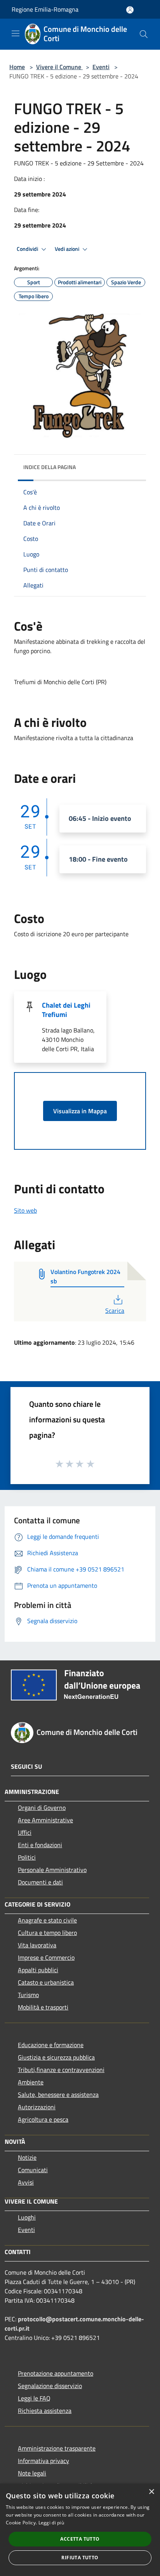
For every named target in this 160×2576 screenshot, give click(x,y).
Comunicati (33, 2170)
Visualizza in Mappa (80, 1111)
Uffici (25, 1832)
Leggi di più (51, 2523)
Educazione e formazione (51, 2045)
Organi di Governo (42, 1808)
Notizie (27, 2157)
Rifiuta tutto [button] (80, 2558)
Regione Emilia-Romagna (45, 9)
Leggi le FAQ (34, 2398)
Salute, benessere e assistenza (58, 2095)
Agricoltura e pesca (43, 2119)
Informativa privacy (43, 2461)
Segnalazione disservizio (50, 2386)
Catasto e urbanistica (46, 1982)
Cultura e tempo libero (47, 1933)
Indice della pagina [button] (50, 467)
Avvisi (26, 2182)
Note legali (32, 2473)
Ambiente (31, 2082)
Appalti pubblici (38, 1970)
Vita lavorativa (37, 1945)
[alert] (80, 2530)
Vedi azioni (68, 249)
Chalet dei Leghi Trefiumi (66, 1010)
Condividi (28, 249)
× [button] (151, 2492)
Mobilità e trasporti (43, 2007)
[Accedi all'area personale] (130, 10)
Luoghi (27, 2217)
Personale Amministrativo (52, 1870)
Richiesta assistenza (45, 2411)
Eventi (101, 67)
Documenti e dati (40, 1882)
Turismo (28, 1995)
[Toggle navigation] (16, 33)
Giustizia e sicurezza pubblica (56, 2057)
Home (17, 67)
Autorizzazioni (37, 2107)
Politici (27, 1857)
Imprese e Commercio (46, 1957)
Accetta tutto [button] (80, 2539)
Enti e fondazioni (40, 1845)
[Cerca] (144, 34)
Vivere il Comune (59, 67)
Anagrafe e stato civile (47, 1920)
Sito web (25, 1210)
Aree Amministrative (45, 1820)
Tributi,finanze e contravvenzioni (61, 2070)
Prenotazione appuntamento (56, 2373)
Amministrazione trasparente (57, 2448)
